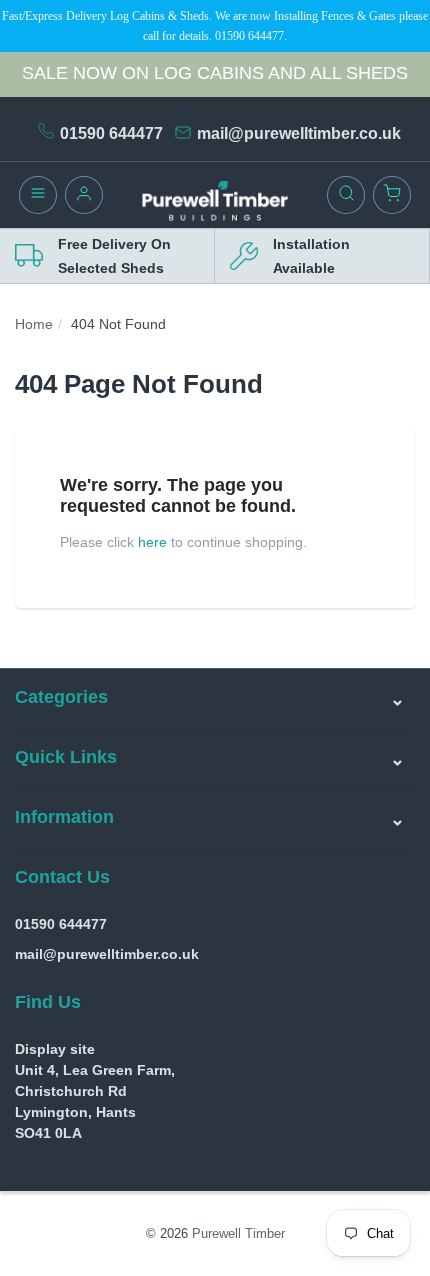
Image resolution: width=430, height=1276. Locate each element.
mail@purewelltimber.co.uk (299, 133)
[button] (215, 699)
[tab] (215, 699)
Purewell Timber (238, 1233)
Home (34, 324)
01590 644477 (111, 133)
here (152, 542)
